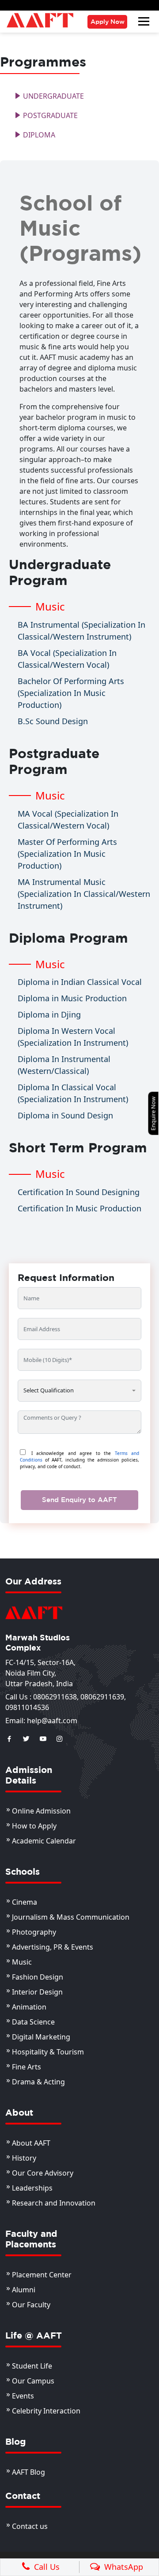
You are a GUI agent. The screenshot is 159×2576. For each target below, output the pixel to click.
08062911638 (55, 1697)
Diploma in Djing (49, 1014)
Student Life (32, 2366)
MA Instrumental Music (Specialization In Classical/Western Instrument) (84, 894)
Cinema (25, 1902)
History (24, 2158)
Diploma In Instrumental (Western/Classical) (64, 1065)
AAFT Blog (28, 2472)
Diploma (38, 135)
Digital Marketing (41, 2037)
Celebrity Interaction (46, 2411)
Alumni (24, 2290)
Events (23, 2396)
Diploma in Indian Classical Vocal (80, 982)
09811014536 (27, 1707)
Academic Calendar (44, 1841)
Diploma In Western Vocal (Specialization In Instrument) (73, 1037)
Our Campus (33, 2381)
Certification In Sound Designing (79, 1192)
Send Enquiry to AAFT (79, 1500)
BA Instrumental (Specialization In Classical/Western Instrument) (81, 631)
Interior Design (37, 1992)
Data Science (33, 2022)
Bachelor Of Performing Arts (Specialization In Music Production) (71, 693)
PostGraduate (49, 115)
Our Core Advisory (43, 2173)
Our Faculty (31, 2305)
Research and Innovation (54, 2203)
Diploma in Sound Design (65, 1115)
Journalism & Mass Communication (71, 1917)
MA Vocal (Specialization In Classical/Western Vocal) (68, 820)
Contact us (30, 2526)
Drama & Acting (38, 2082)
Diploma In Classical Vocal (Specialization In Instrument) (73, 1093)
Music (22, 1962)
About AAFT (31, 2143)
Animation (29, 2007)
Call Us (45, 2567)
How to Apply (34, 1826)
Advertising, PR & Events (53, 1947)
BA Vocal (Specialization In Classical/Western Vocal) (67, 659)
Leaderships (32, 2188)
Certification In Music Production (79, 1208)
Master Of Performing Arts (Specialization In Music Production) (67, 854)
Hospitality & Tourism (48, 2052)
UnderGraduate (53, 96)
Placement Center (42, 2275)
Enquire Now (153, 1113)
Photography (34, 1932)
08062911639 (102, 1697)
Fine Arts (26, 2067)
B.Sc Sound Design (53, 721)
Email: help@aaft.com (41, 1721)
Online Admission (41, 1811)
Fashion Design (38, 1977)
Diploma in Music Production (72, 998)
